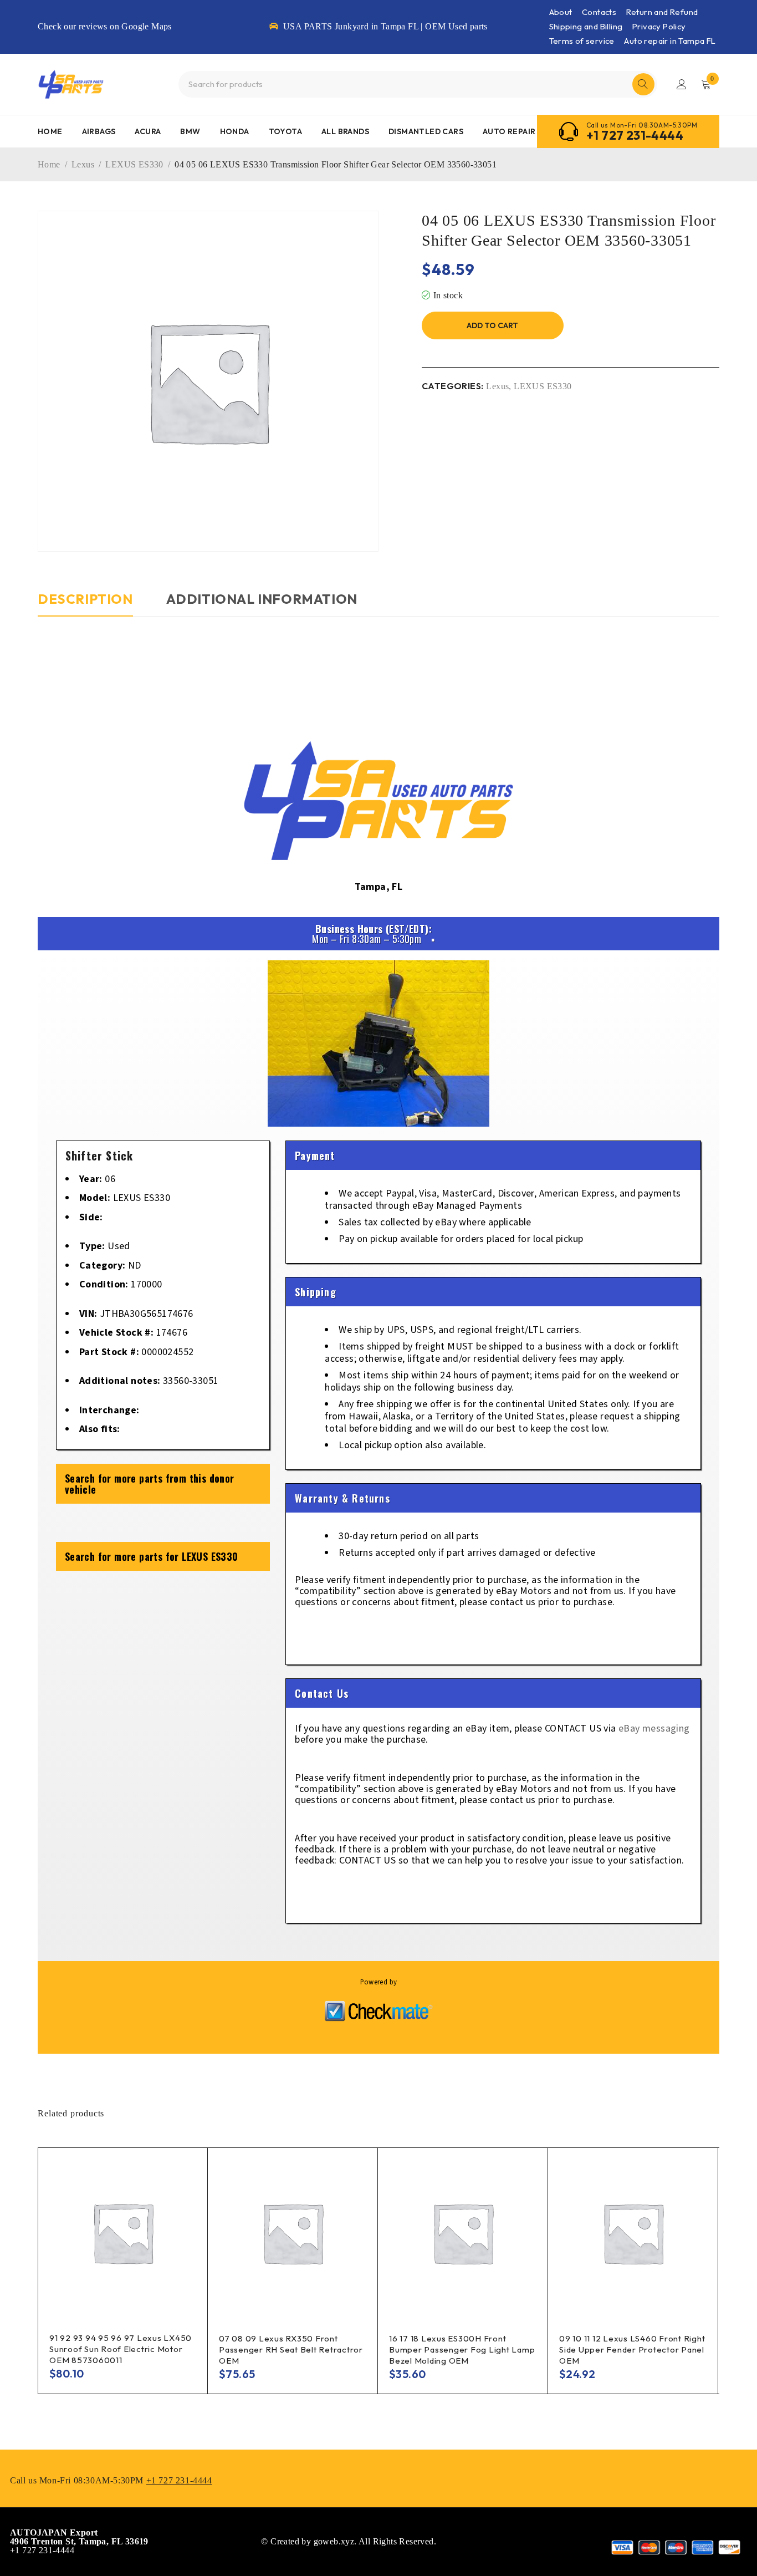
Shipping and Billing (586, 26)
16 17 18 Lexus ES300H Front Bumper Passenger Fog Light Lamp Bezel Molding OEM (462, 2350)
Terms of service (582, 41)
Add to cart (492, 325)
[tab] (85, 604)
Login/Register (682, 84)
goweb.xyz (334, 2541)
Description (85, 599)
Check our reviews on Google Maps (105, 26)
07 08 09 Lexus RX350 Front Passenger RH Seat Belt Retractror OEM (291, 2350)
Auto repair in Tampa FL (670, 41)
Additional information (262, 599)
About (561, 12)
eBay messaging (654, 1729)
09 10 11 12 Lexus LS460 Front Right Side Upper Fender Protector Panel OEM (632, 2350)
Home (49, 164)
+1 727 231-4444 (635, 135)
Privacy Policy (659, 26)
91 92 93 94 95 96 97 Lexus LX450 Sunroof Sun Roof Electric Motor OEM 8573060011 (121, 2349)
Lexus (83, 164)
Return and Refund (662, 12)
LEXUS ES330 (134, 164)
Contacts (599, 12)
